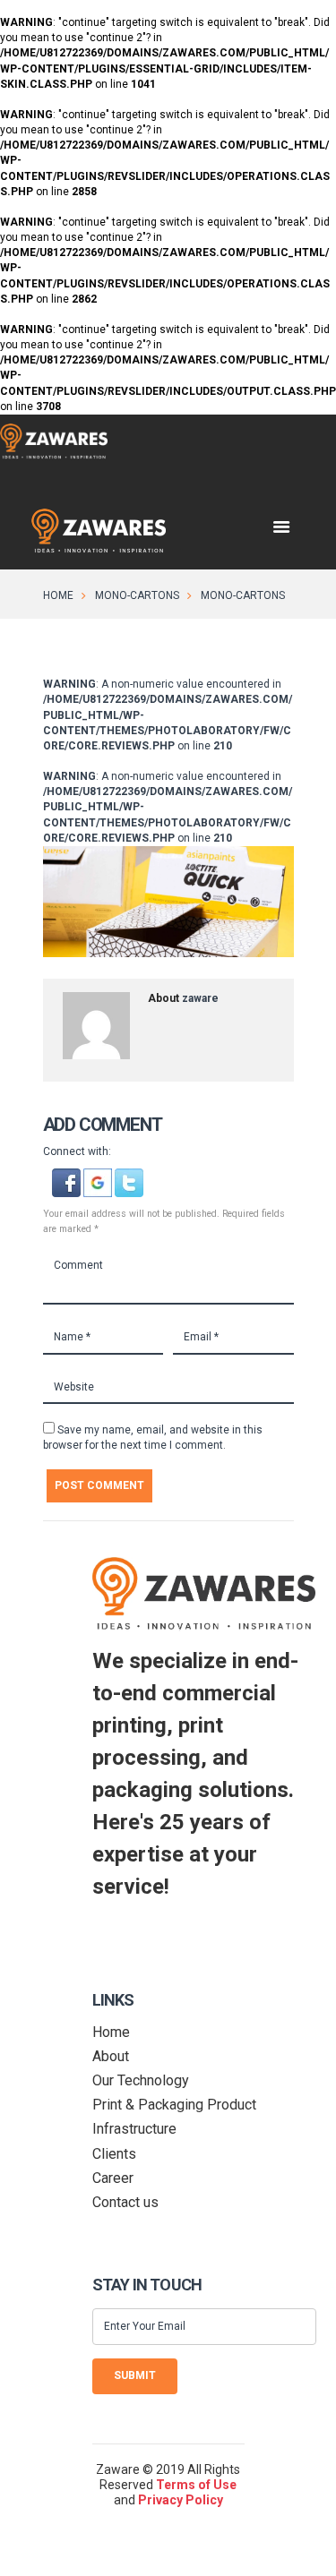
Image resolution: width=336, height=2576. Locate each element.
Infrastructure (134, 2129)
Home (58, 595)
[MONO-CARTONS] (168, 902)
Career (113, 2178)
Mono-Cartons (137, 595)
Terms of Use (196, 2485)
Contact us (125, 2202)
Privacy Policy (181, 2500)
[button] (68, 1176)
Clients (114, 2154)
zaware (200, 998)
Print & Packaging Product (174, 2105)
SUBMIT (135, 2375)
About (111, 2056)
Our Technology (141, 2080)
